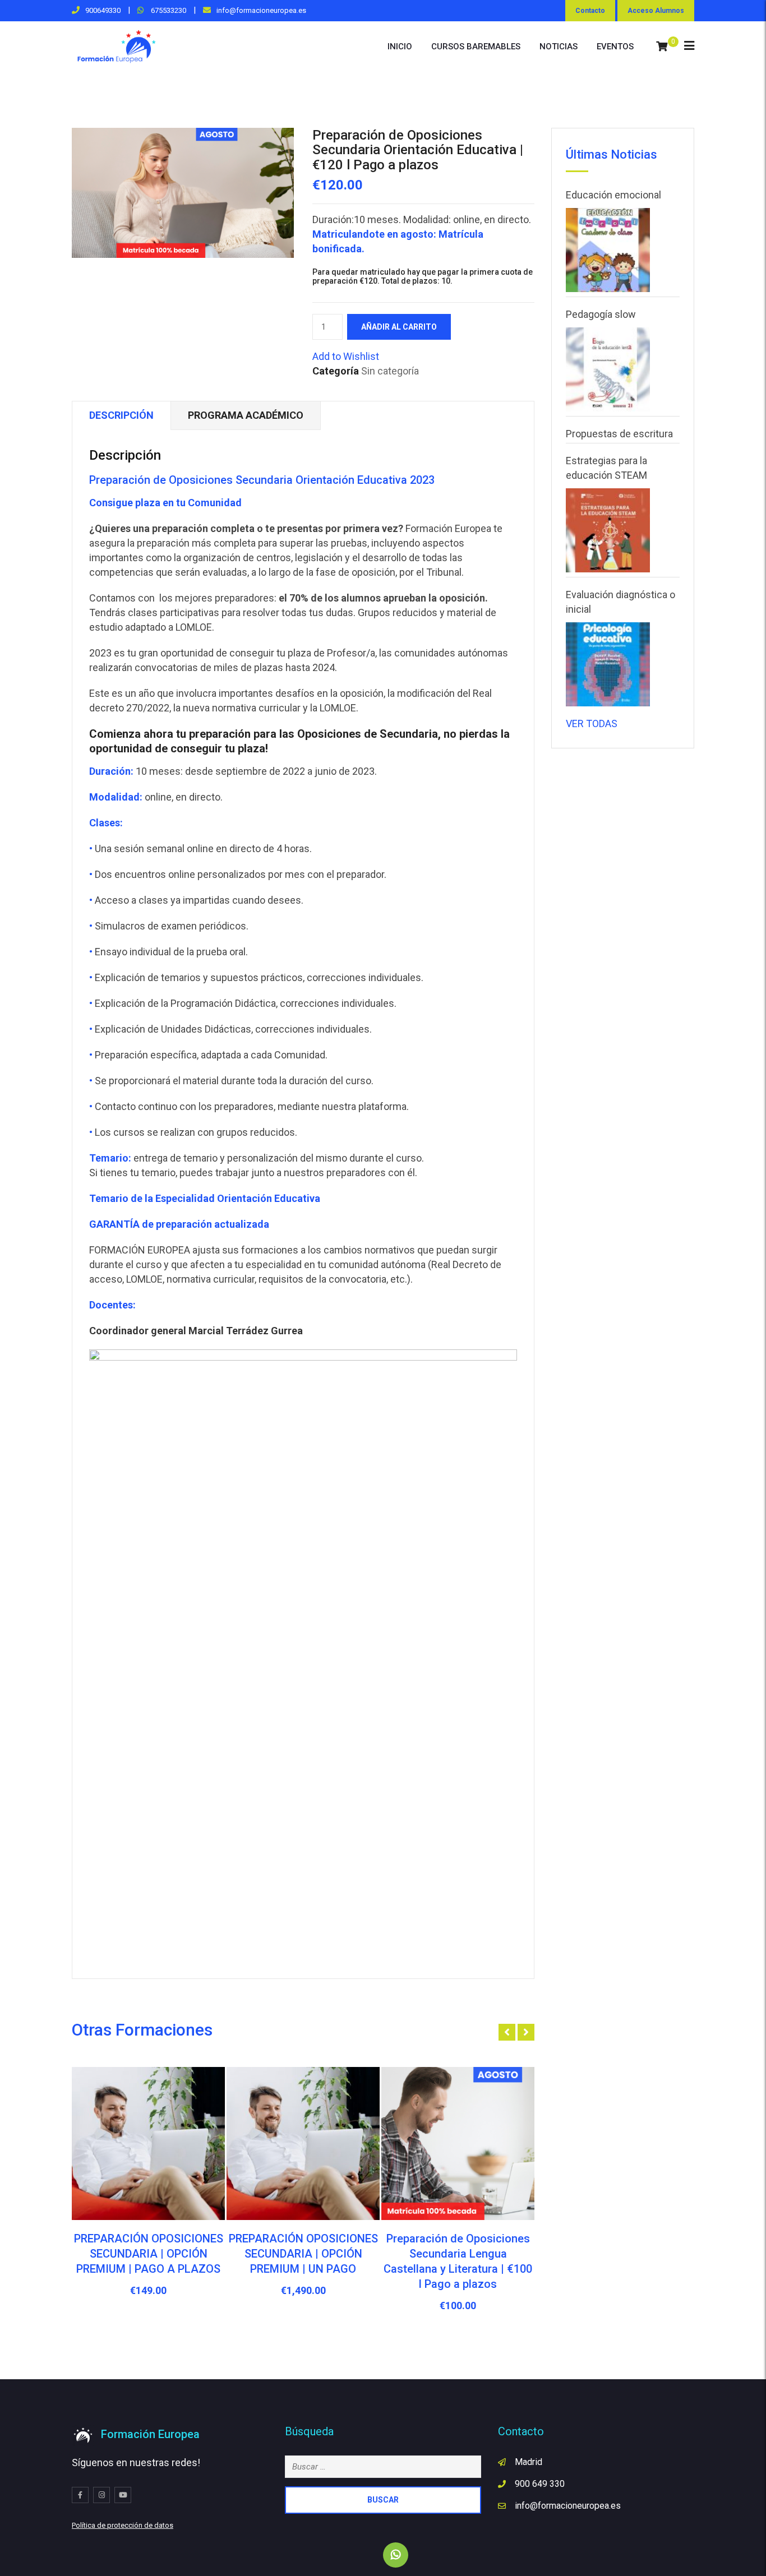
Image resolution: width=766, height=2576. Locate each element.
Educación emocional (613, 195)
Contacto (590, 11)
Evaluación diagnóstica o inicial (620, 602)
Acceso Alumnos (656, 11)
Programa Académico (246, 415)
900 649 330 (540, 2484)
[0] (662, 47)
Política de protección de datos (123, 2525)
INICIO (400, 47)
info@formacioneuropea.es (261, 10)
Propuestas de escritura (619, 434)
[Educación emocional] (608, 250)
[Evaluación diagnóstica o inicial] (608, 664)
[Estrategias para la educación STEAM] (608, 530)
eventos (615, 47)
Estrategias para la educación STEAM (606, 468)
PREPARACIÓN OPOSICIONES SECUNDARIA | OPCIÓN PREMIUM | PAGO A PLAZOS (149, 2254)
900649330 (103, 10)
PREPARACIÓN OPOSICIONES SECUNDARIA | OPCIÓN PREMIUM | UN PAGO (303, 2254)
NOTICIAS (559, 47)
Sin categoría (390, 371)
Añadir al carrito (399, 327)
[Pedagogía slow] (608, 369)
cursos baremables (476, 47)
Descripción (121, 415)
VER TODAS (592, 723)
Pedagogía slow (601, 314)
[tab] (121, 416)
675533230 (168, 10)
